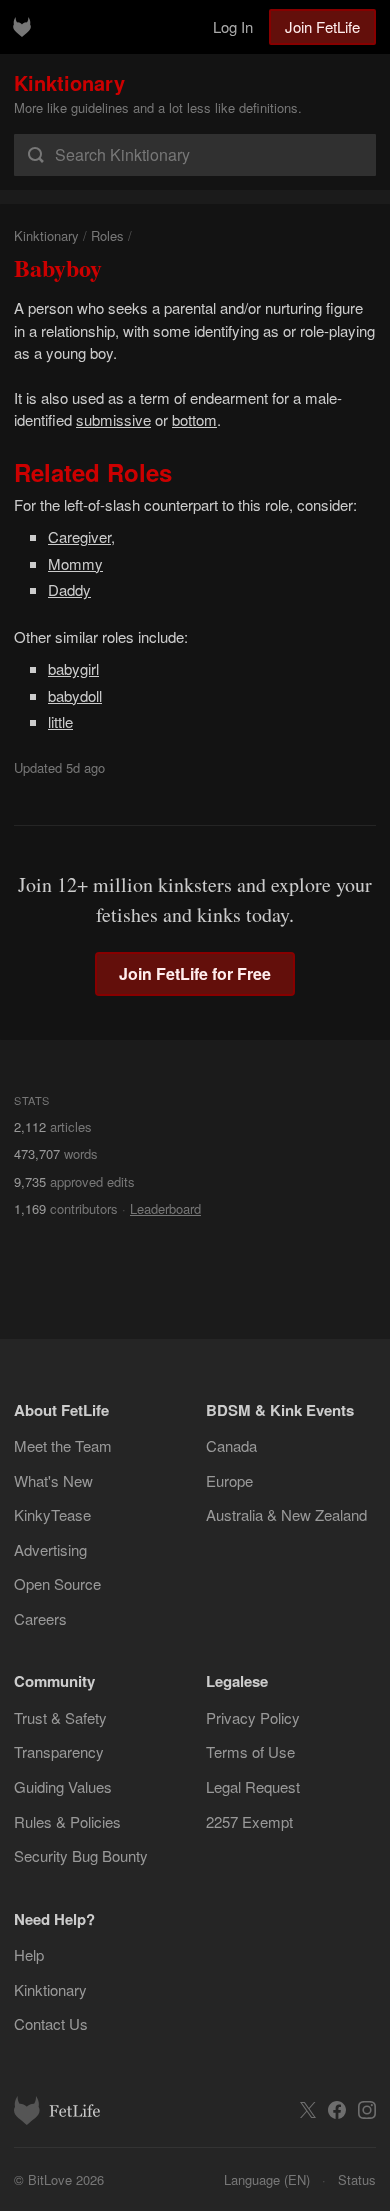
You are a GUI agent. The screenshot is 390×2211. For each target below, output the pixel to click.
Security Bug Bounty (81, 1855)
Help (29, 1954)
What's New (53, 1480)
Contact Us (51, 2023)
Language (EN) (267, 2179)
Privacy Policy (253, 1717)
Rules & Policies (67, 1821)
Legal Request (253, 1786)
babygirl (73, 668)
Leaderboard (165, 1208)
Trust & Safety (60, 1717)
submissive (113, 419)
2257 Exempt (249, 1821)
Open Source (57, 1583)
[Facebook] (337, 2110)
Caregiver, (81, 536)
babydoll (75, 695)
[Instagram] (367, 2110)
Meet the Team (63, 1445)
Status (357, 2179)
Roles (107, 235)
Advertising (50, 1549)
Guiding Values (63, 1786)
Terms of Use (250, 1751)
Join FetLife (322, 26)
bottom (194, 419)
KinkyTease (52, 1514)
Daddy (69, 589)
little (60, 721)
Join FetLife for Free (195, 973)
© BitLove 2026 (59, 2179)
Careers (40, 1618)
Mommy (75, 563)
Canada (231, 1445)
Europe (229, 1480)
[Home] (22, 27)
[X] (308, 2110)
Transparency (59, 1751)
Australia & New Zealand (286, 1514)
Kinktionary (69, 82)
